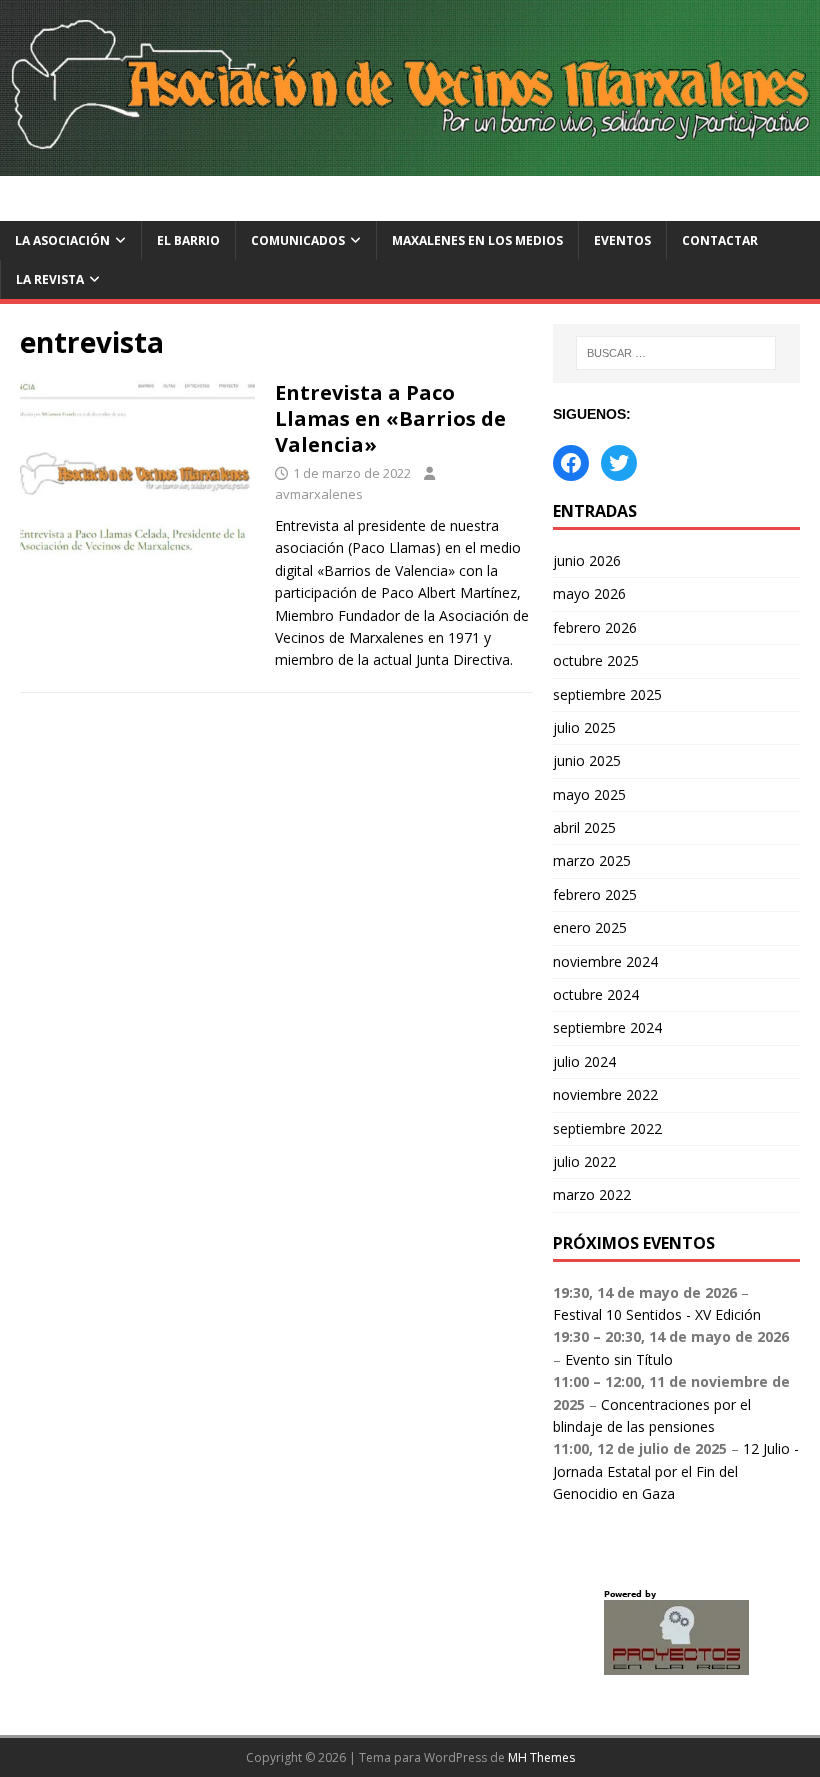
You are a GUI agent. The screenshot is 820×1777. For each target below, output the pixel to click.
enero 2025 (590, 927)
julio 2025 (584, 727)
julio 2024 (584, 1061)
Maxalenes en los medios (477, 240)
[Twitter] (619, 463)
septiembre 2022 (607, 1128)
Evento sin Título (619, 1359)
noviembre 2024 (605, 961)
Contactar (720, 240)
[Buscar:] (676, 353)
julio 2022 (584, 1161)
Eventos (622, 240)
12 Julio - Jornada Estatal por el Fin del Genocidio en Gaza (676, 1471)
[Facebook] (571, 463)
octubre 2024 (596, 994)
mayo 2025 (589, 794)
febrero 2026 (595, 627)
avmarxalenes (319, 494)
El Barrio (188, 240)
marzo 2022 (592, 1194)
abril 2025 (584, 827)
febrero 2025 (595, 894)
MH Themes (541, 1757)
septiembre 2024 (607, 1027)
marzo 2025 (592, 860)
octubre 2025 (596, 660)
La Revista (50, 279)
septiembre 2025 (607, 694)
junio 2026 (587, 560)
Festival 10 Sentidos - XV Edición (657, 1314)
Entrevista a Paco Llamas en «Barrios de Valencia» (390, 418)
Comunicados (298, 240)
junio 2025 (587, 760)
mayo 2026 (589, 593)
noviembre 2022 (605, 1094)
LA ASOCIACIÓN (62, 240)
